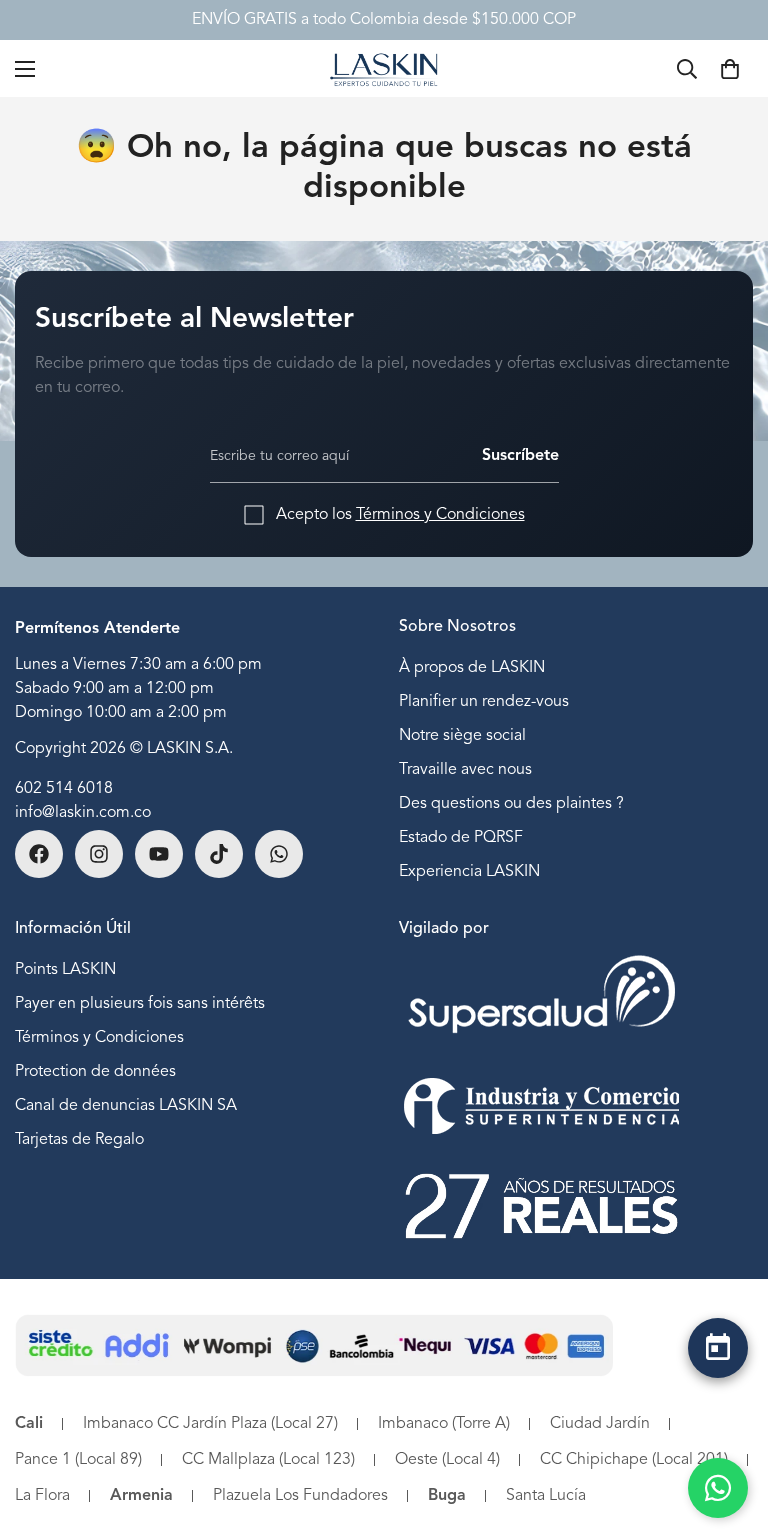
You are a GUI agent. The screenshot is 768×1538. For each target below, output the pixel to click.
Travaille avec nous (465, 770)
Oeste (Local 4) (447, 1460)
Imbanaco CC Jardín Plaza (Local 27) (210, 1424)
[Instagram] (99, 854)
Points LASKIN (65, 970)
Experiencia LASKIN (469, 872)
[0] (730, 69)
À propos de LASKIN (472, 668)
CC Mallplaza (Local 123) (268, 1460)
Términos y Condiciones (440, 515)
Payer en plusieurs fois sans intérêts (140, 1004)
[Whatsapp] (279, 854)
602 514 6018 (64, 789)
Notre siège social (462, 736)
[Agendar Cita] (718, 1348)
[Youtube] (159, 854)
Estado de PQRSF (461, 838)
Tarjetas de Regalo (79, 1140)
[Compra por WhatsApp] (718, 1488)
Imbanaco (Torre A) (444, 1424)
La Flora (42, 1496)
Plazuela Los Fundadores (300, 1496)
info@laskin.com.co (83, 813)
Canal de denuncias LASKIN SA (126, 1106)
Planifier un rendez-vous (484, 702)
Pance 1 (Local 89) (78, 1460)
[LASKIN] (384, 68)
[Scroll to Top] (718, 1425)
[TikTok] (219, 854)
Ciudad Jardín (600, 1424)
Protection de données (95, 1072)
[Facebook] (39, 854)
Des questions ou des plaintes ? (511, 804)
